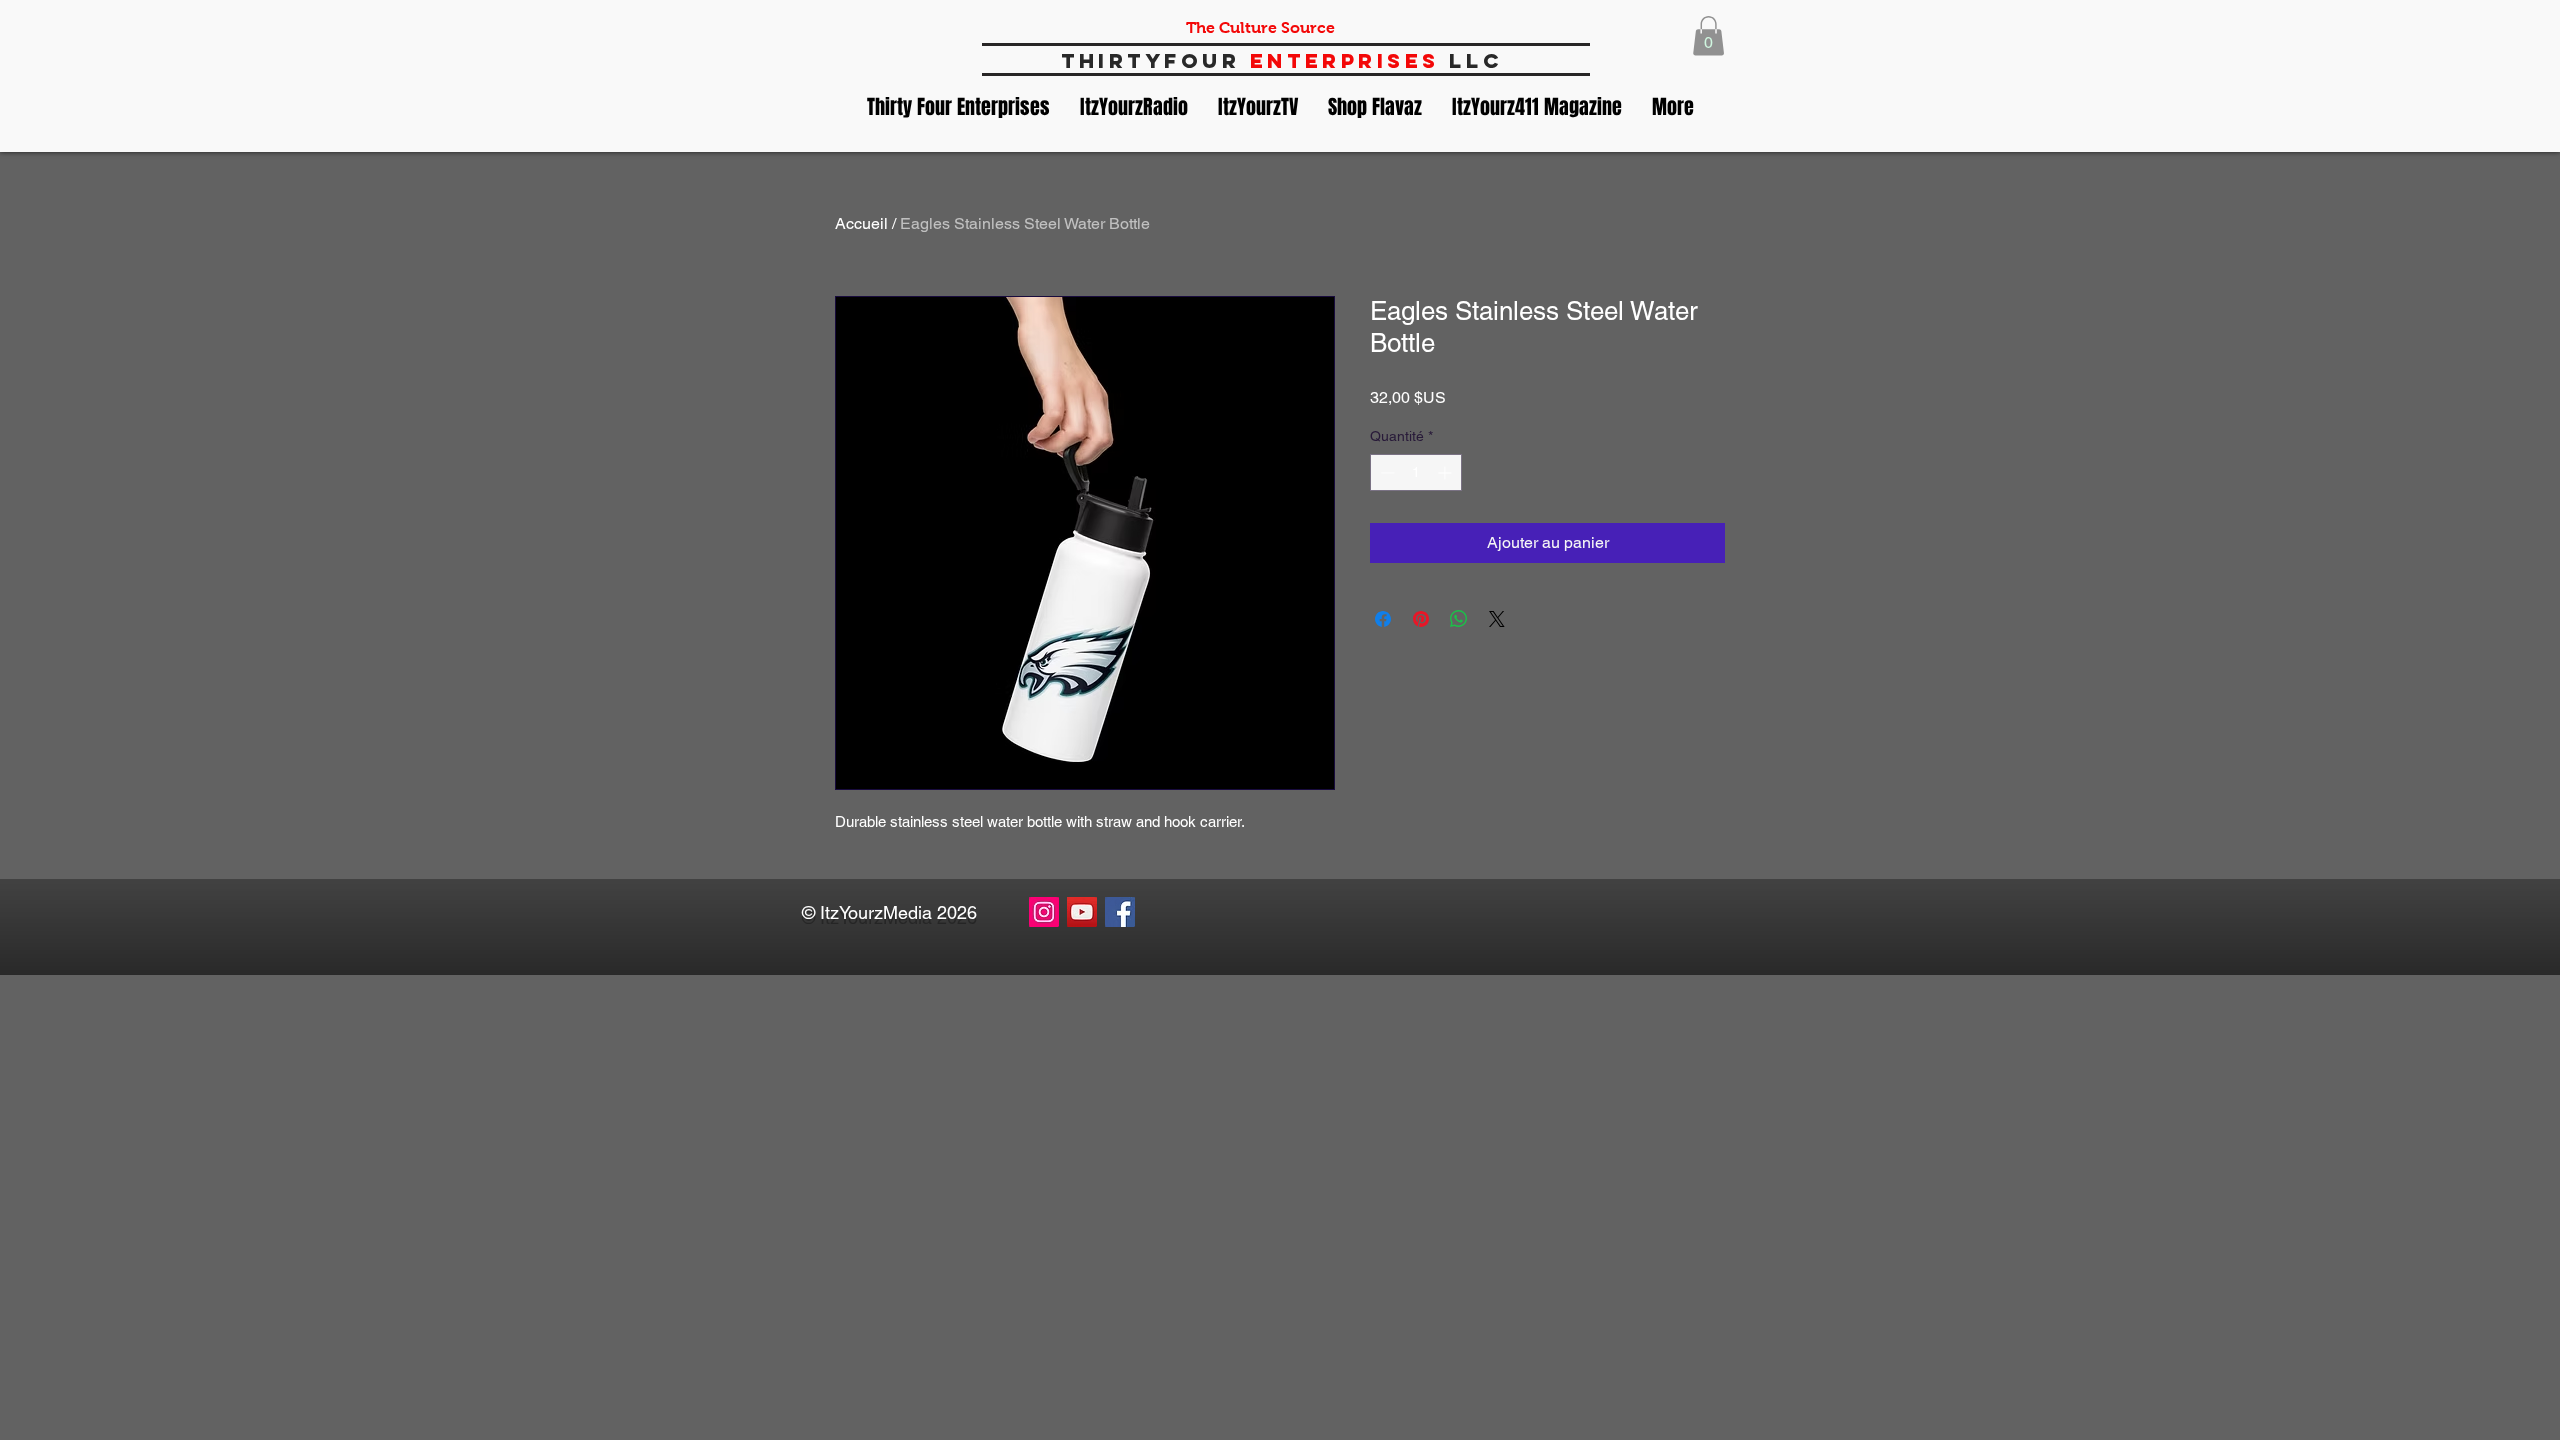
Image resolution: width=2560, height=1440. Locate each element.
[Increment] (1446, 472)
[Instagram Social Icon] (1044, 912)
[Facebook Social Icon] (1120, 912)
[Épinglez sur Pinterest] (1421, 619)
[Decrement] (1385, 472)
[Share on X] (1497, 619)
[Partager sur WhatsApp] (1459, 619)
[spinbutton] (1416, 472)
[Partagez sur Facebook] (1383, 619)
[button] (1708, 35)
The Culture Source (1260, 27)
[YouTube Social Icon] (1082, 912)
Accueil (861, 223)
